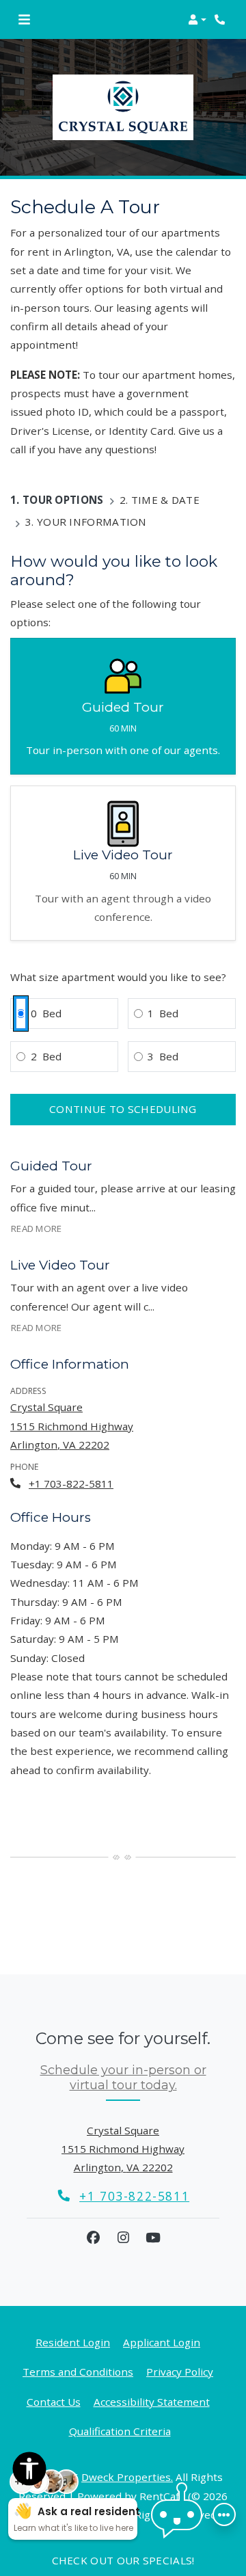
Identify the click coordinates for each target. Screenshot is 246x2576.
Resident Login (73, 2342)
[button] (197, 20)
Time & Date (165, 500)
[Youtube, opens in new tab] (153, 2238)
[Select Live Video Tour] (123, 863)
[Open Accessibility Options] (29, 2471)
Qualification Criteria (120, 2431)
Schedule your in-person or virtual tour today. (123, 2078)
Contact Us (54, 2402)
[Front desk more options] (224, 2514)
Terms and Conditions (78, 2371)
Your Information (92, 522)
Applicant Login (162, 2342)
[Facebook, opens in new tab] (93, 2238)
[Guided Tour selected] (123, 706)
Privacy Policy (180, 2371)
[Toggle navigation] (24, 20)
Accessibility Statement (152, 2401)
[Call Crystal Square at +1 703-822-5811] (221, 20)
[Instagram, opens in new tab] (123, 2238)
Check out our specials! (123, 2560)
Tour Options (63, 500)
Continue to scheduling (123, 1109)
